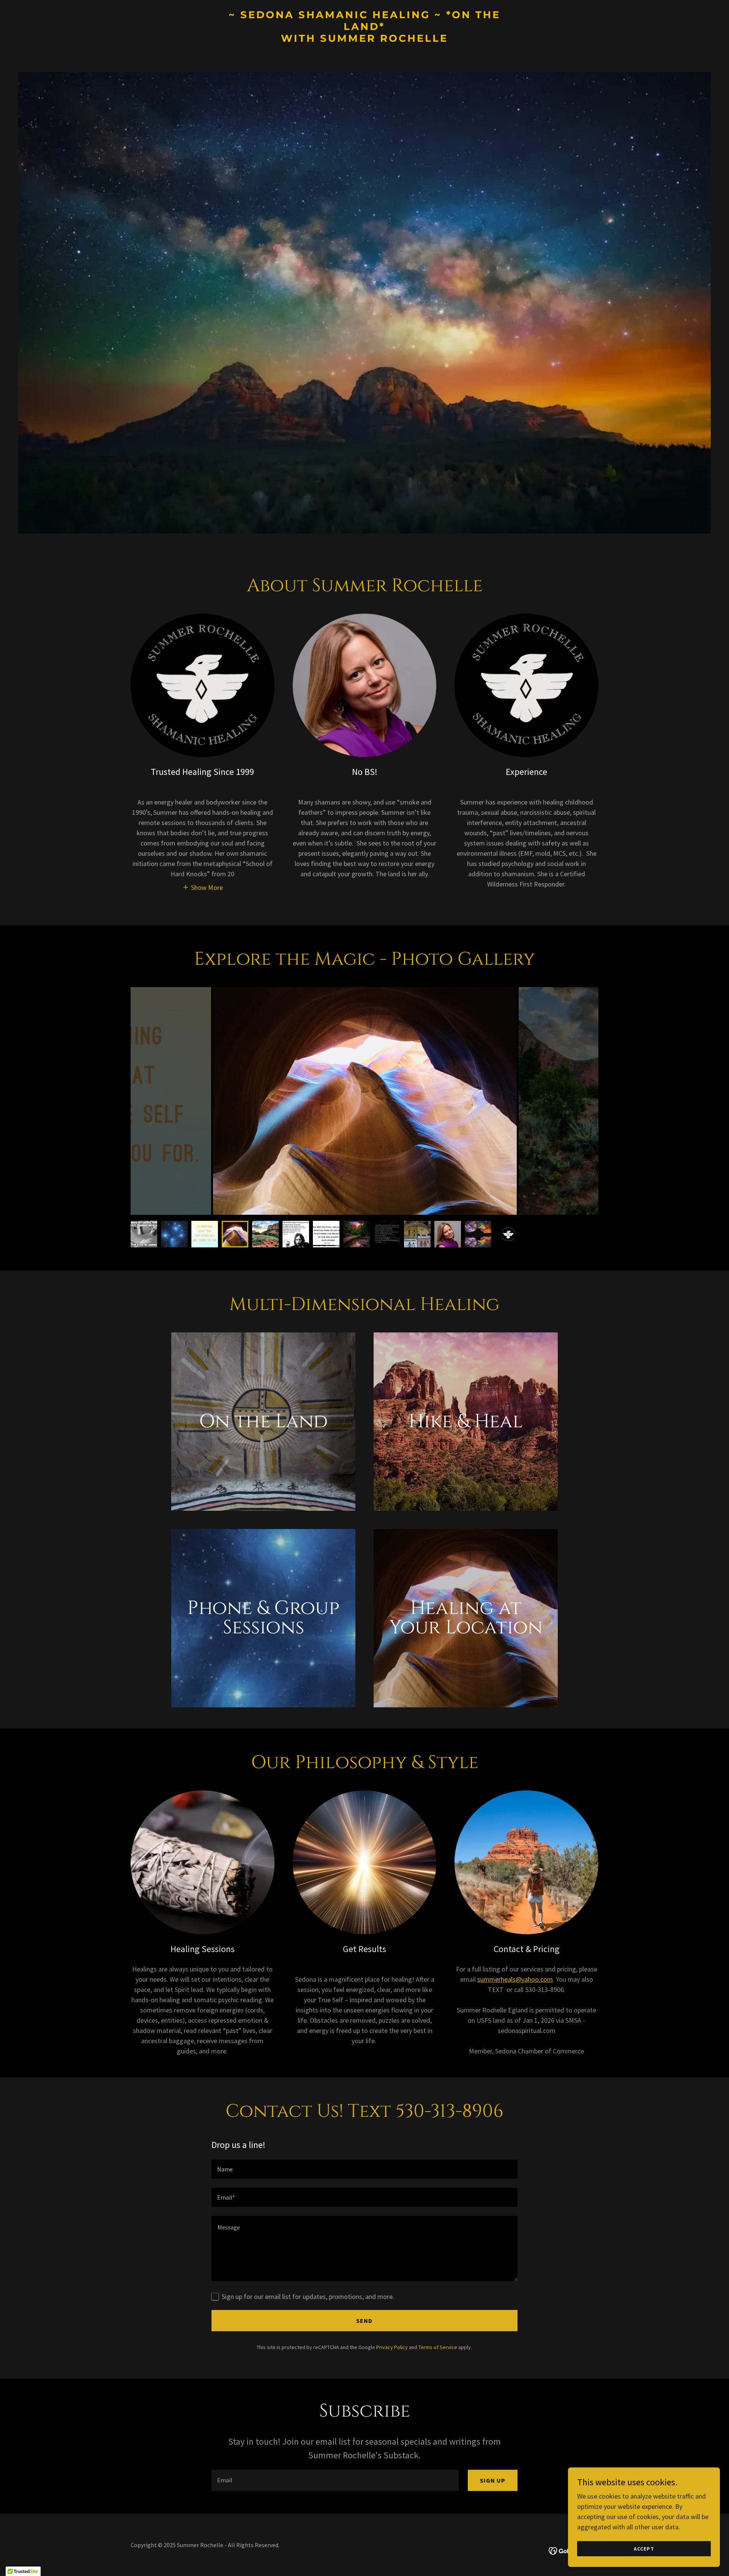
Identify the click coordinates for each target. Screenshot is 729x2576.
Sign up (493, 2480)
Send (364, 2321)
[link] (365, 39)
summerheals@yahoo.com (515, 1979)
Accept (644, 2549)
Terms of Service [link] (438, 2347)
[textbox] (364, 2169)
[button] (203, 887)
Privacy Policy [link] (392, 2347)
